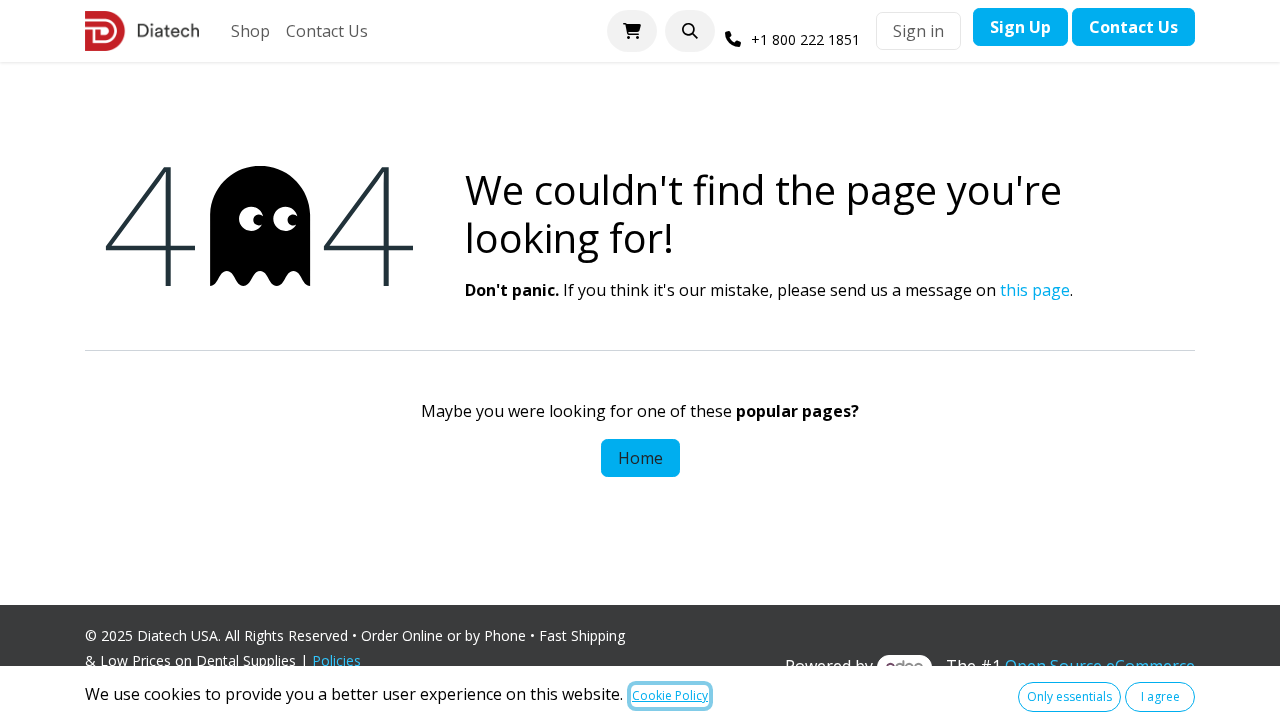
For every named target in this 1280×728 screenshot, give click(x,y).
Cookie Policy (670, 695)
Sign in (918, 31)
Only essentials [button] (1069, 696)
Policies (340, 660)
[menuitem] (250, 31)
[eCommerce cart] (632, 31)
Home (640, 458)
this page (1035, 290)
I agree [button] (1160, 696)
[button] (690, 31)
